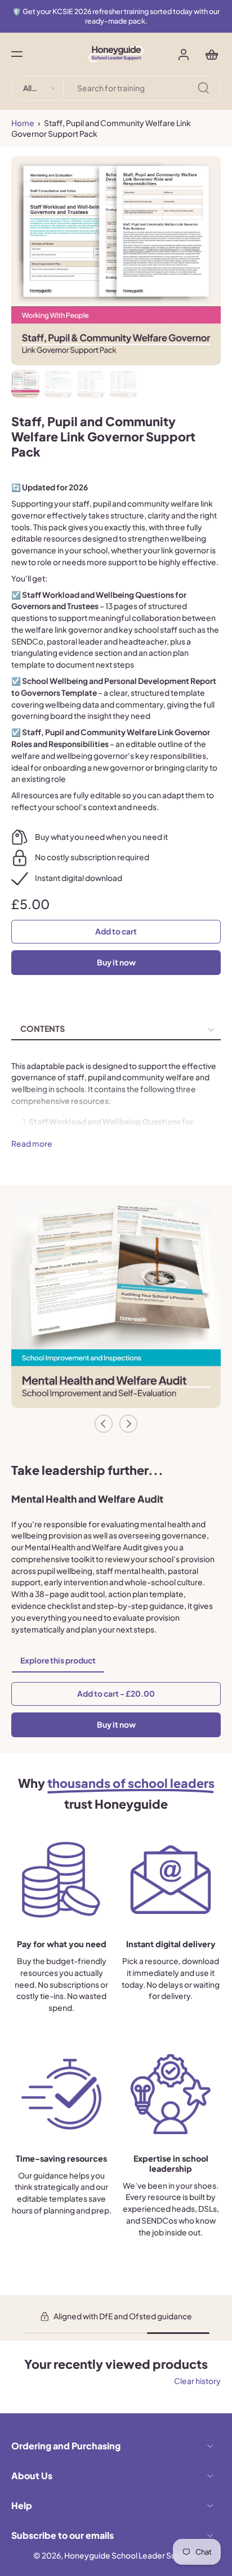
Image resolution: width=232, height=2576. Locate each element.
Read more (32, 1144)
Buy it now (116, 962)
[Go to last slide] (104, 1424)
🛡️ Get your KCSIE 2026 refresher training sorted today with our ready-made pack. (116, 16)
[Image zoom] (116, 261)
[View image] (25, 384)
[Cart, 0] (208, 54)
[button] (17, 54)
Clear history (197, 2381)
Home (23, 123)
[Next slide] (128, 1424)
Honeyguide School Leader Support (130, 2555)
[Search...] (203, 88)
